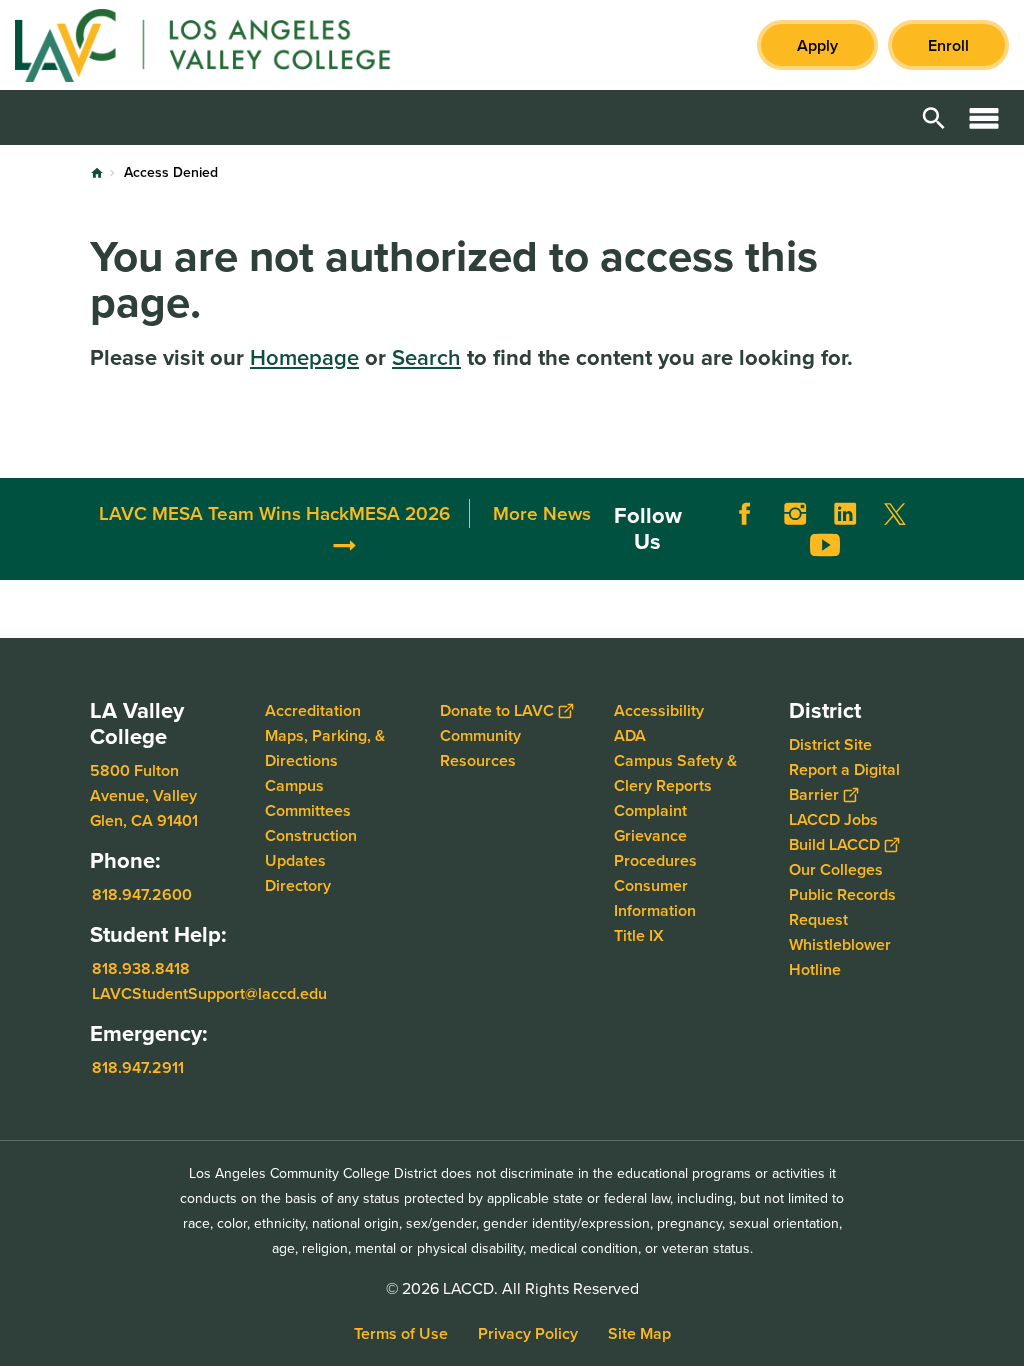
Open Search (934, 117)
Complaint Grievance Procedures (655, 835)
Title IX (639, 935)
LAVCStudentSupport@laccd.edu (209, 993)
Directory (298, 885)
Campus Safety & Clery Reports (675, 773)
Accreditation (313, 710)
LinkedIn (845, 514)
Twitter (895, 514)
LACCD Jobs (833, 819)
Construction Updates (311, 848)
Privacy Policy (528, 1333)
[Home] (231, 45)
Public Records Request (842, 907)
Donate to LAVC (497, 710)
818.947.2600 (142, 894)
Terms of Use (401, 1333)
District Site (830, 744)
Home (97, 173)
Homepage (304, 357)
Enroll (948, 45)
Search (426, 357)
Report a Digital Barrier (844, 782)
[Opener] (1004, 560)
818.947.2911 (138, 1067)
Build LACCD (834, 844)
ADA (630, 735)
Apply (817, 45)
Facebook (745, 514)
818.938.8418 (141, 968)
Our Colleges (836, 869)
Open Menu (984, 117)
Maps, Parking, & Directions (325, 748)
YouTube (825, 545)
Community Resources (480, 748)
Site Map (639, 1333)
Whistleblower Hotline (840, 957)
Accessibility (659, 710)
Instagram (795, 514)
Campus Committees (308, 798)
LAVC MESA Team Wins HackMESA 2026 (274, 513)
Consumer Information (655, 898)
